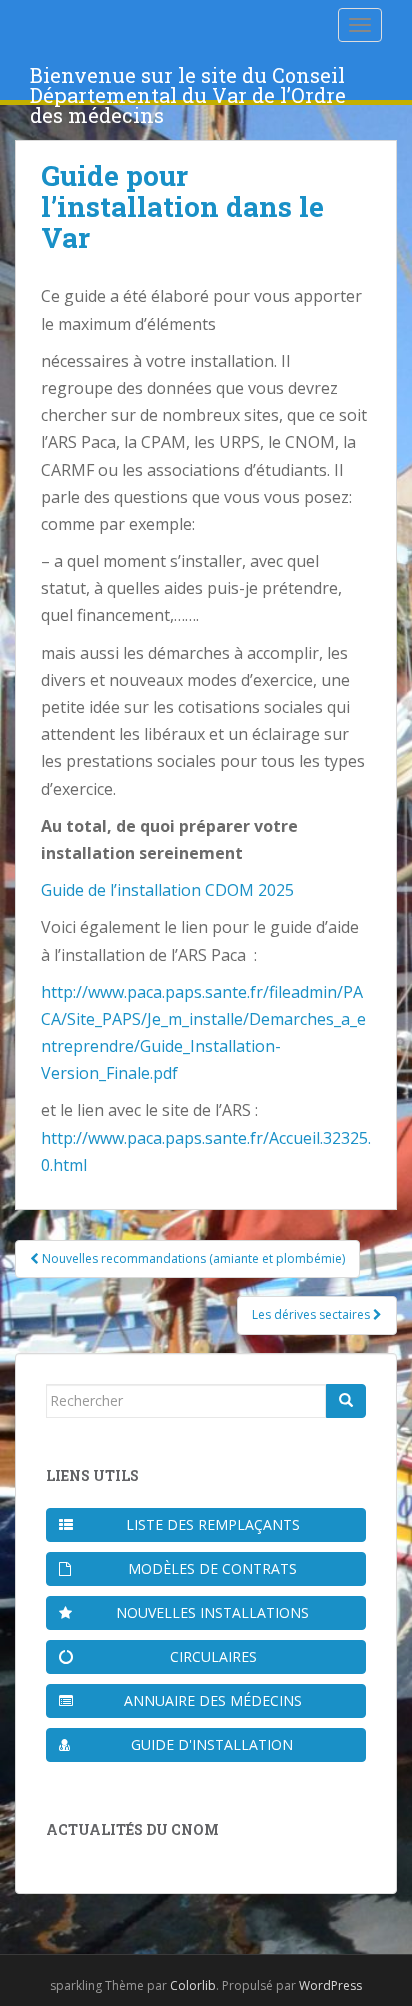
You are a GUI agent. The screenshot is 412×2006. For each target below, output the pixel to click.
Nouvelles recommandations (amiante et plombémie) (192, 1258)
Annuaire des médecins (213, 1700)
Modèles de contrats (212, 1568)
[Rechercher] (346, 1401)
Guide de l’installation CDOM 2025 (167, 890)
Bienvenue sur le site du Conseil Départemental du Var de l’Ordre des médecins (188, 81)
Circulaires (213, 1656)
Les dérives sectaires (312, 1314)
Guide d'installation (212, 1744)
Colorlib (193, 1985)
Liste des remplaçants (213, 1524)
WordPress (330, 1985)
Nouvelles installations (212, 1612)
